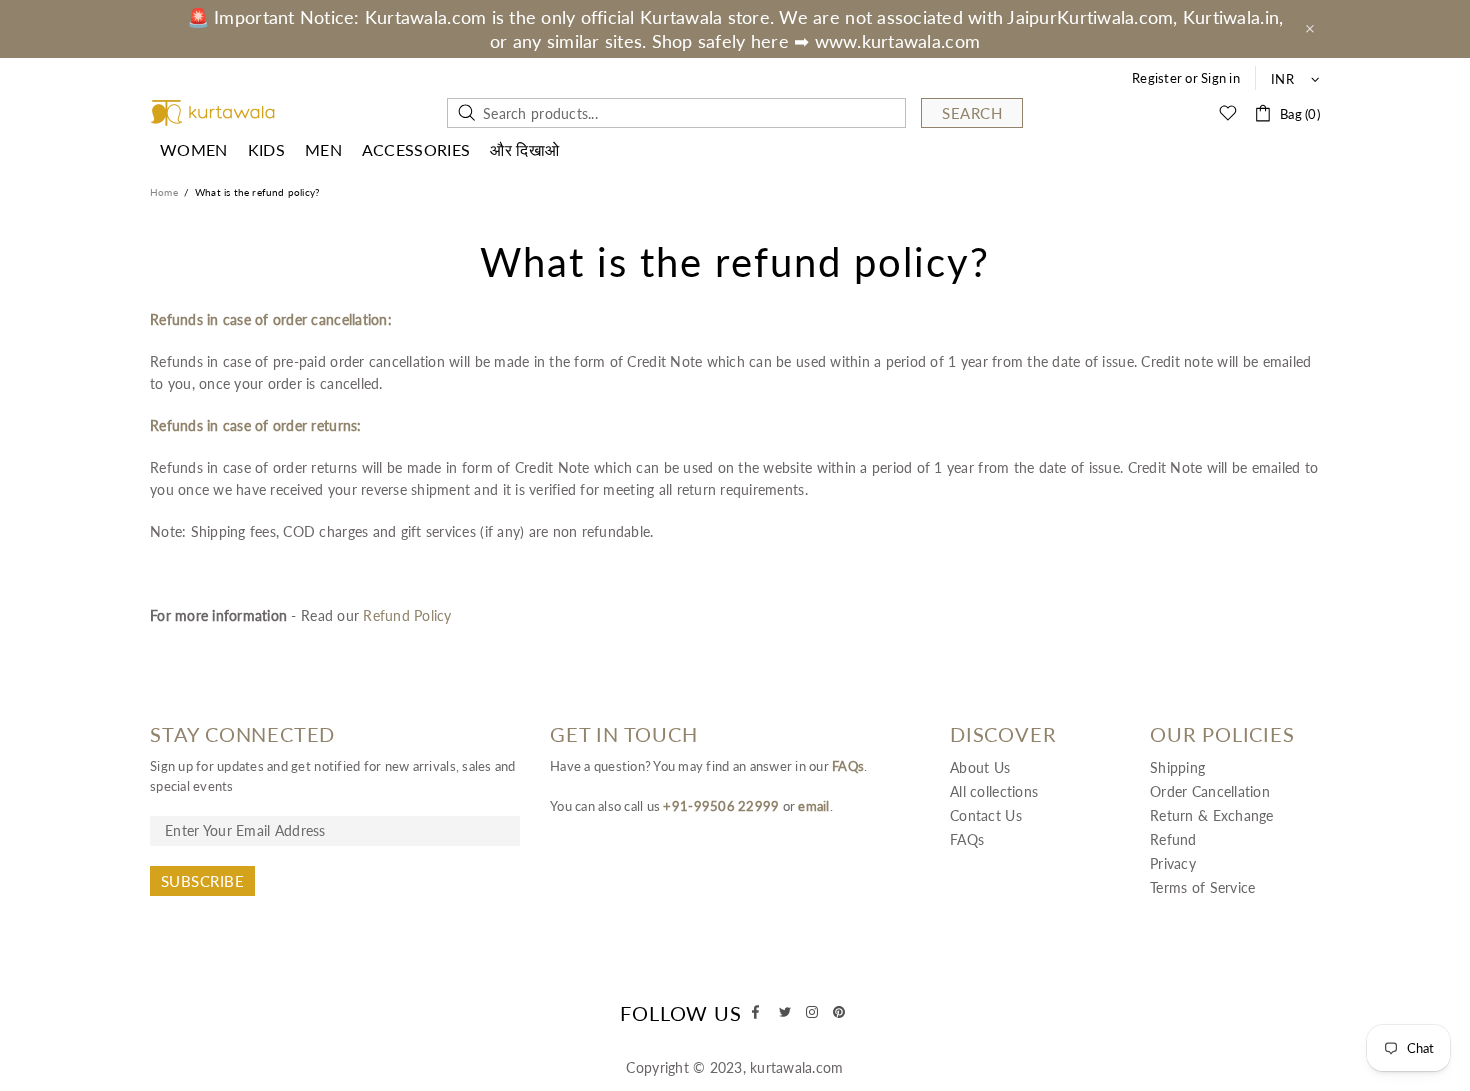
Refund (1173, 839)
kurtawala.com (213, 113)
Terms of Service (1202, 887)
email (813, 806)
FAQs (848, 766)
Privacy (1173, 863)
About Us (980, 767)
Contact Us (986, 815)
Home (164, 192)
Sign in (1220, 78)
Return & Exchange (1212, 815)
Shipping (1177, 767)
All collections (994, 791)
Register (1157, 78)
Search (972, 113)
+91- (678, 806)
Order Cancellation (1210, 791)
